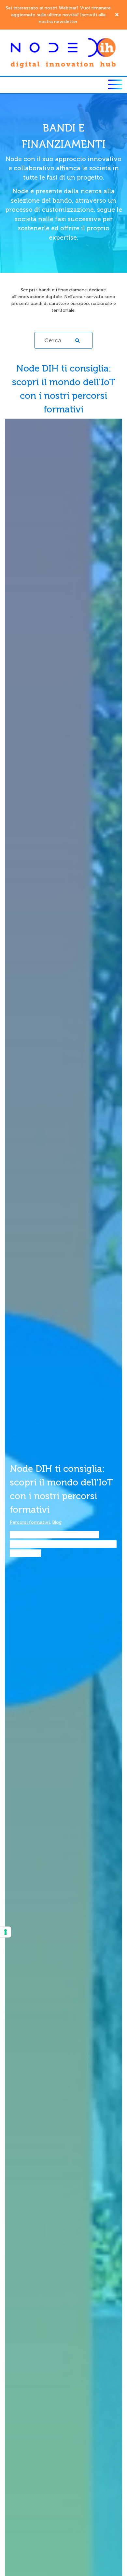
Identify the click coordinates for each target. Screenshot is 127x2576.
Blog (57, 1522)
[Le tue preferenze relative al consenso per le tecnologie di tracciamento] (6, 1932)
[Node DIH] (63, 52)
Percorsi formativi (30, 1522)
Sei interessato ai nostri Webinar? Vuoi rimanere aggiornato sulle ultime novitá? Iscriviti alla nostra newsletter (58, 15)
